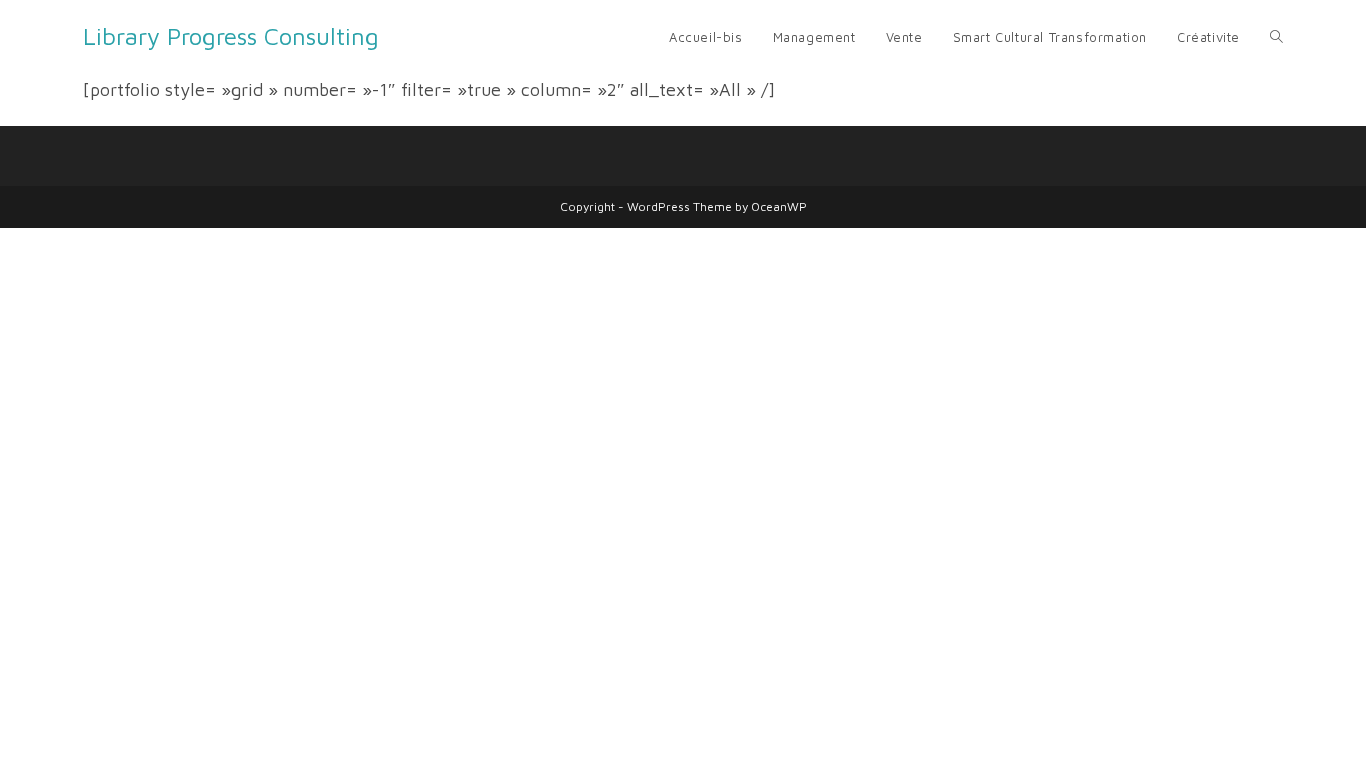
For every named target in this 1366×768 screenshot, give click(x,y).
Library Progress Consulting (231, 36)
